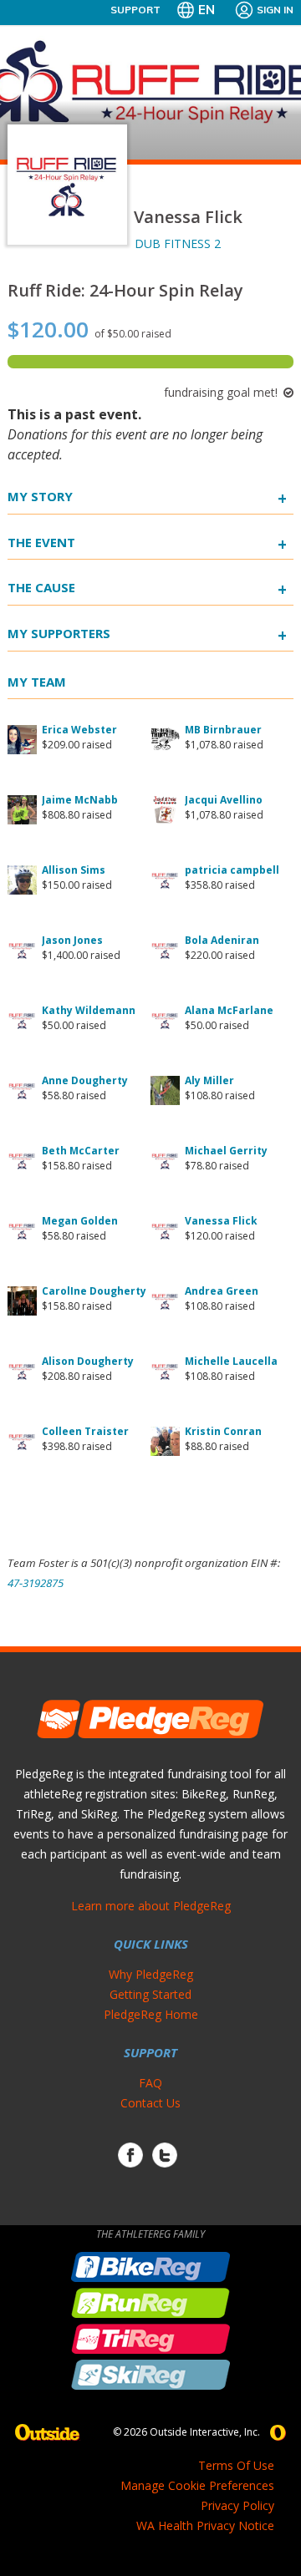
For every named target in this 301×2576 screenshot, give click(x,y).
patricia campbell (232, 870)
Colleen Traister (85, 1431)
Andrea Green (222, 1291)
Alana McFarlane (229, 1010)
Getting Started (150, 1994)
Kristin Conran (223, 1431)
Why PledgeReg (151, 1974)
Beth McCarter (81, 1151)
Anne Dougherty (85, 1080)
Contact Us (150, 2103)
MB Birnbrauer (223, 730)
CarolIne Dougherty (94, 1291)
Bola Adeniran (222, 940)
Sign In (275, 10)
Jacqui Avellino (224, 800)
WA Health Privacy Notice (205, 2525)
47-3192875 (36, 1583)
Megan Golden (80, 1221)
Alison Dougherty (88, 1361)
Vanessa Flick (221, 1221)
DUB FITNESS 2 (178, 243)
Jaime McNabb (80, 800)
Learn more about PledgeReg (151, 1906)
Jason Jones (72, 940)
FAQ (150, 2083)
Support (135, 10)
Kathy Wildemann (89, 1010)
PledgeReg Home (151, 2014)
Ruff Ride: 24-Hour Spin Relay (125, 290)
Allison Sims (74, 870)
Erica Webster (79, 730)
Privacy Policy (237, 2505)
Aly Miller (209, 1080)
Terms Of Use (236, 2465)
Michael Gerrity (226, 1151)
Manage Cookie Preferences (197, 2485)
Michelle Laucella (231, 1361)
